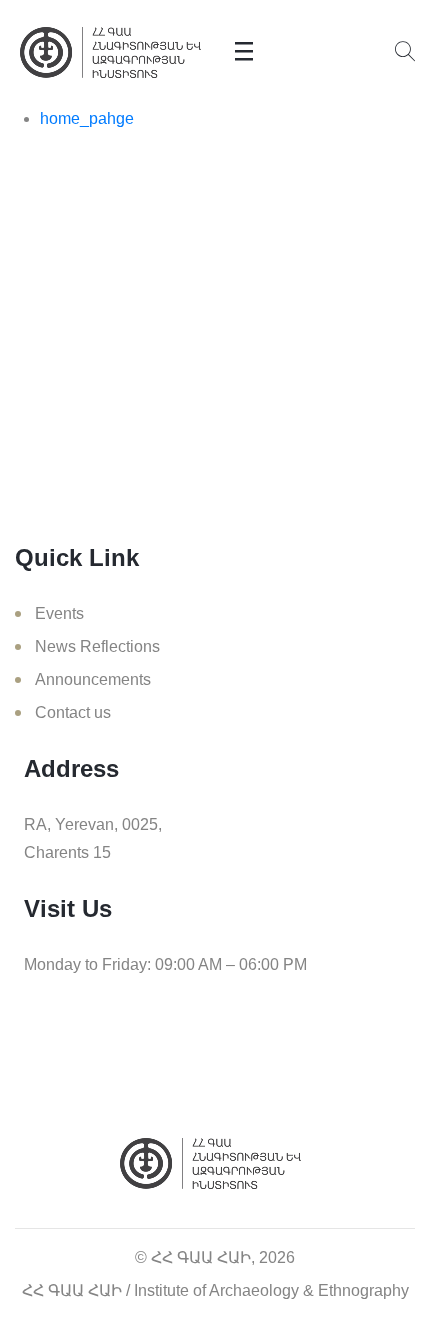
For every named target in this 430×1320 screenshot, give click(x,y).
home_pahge (87, 118)
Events (59, 613)
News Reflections (97, 646)
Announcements (93, 679)
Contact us (73, 712)
